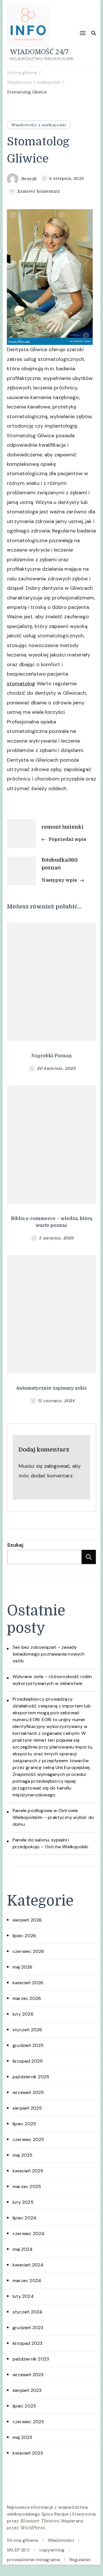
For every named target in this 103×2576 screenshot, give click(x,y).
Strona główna (23, 2540)
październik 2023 (31, 2359)
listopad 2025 (28, 2061)
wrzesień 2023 (28, 2375)
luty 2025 (23, 2202)
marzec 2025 (27, 2186)
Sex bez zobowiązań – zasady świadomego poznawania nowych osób (49, 1654)
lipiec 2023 (24, 2406)
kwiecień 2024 (28, 2265)
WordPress (32, 2528)
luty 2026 (23, 2014)
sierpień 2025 (27, 2108)
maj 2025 (23, 2155)
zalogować (57, 1466)
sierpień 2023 (27, 2390)
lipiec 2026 (24, 1936)
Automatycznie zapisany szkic (52, 1388)
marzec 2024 (27, 2281)
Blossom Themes (39, 2521)
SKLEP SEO (18, 2550)
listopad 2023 (28, 2343)
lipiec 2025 (24, 2124)
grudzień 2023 (28, 2328)
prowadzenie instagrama (33, 2560)
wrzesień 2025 (28, 2092)
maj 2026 (23, 1967)
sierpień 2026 (27, 1920)
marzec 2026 (27, 1998)
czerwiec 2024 (29, 2234)
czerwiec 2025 (28, 2139)
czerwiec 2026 (28, 1951)
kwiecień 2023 (28, 2453)
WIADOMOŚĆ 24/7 (39, 51)
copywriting (52, 2550)
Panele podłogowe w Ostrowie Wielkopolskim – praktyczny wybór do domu (53, 1817)
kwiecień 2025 (28, 2171)
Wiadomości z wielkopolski (39, 125)
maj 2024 (23, 2249)
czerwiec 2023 (28, 2422)
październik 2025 (31, 2077)
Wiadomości (61, 2540)
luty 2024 (23, 2296)
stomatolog (21, 684)
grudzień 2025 (28, 2045)
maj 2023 (22, 2437)
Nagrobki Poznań (51, 1056)
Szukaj (15, 1545)
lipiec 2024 (24, 2218)
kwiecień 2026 (28, 1983)
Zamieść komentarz (39, 192)
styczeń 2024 (27, 2312)
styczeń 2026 (27, 2030)
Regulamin (80, 2560)
